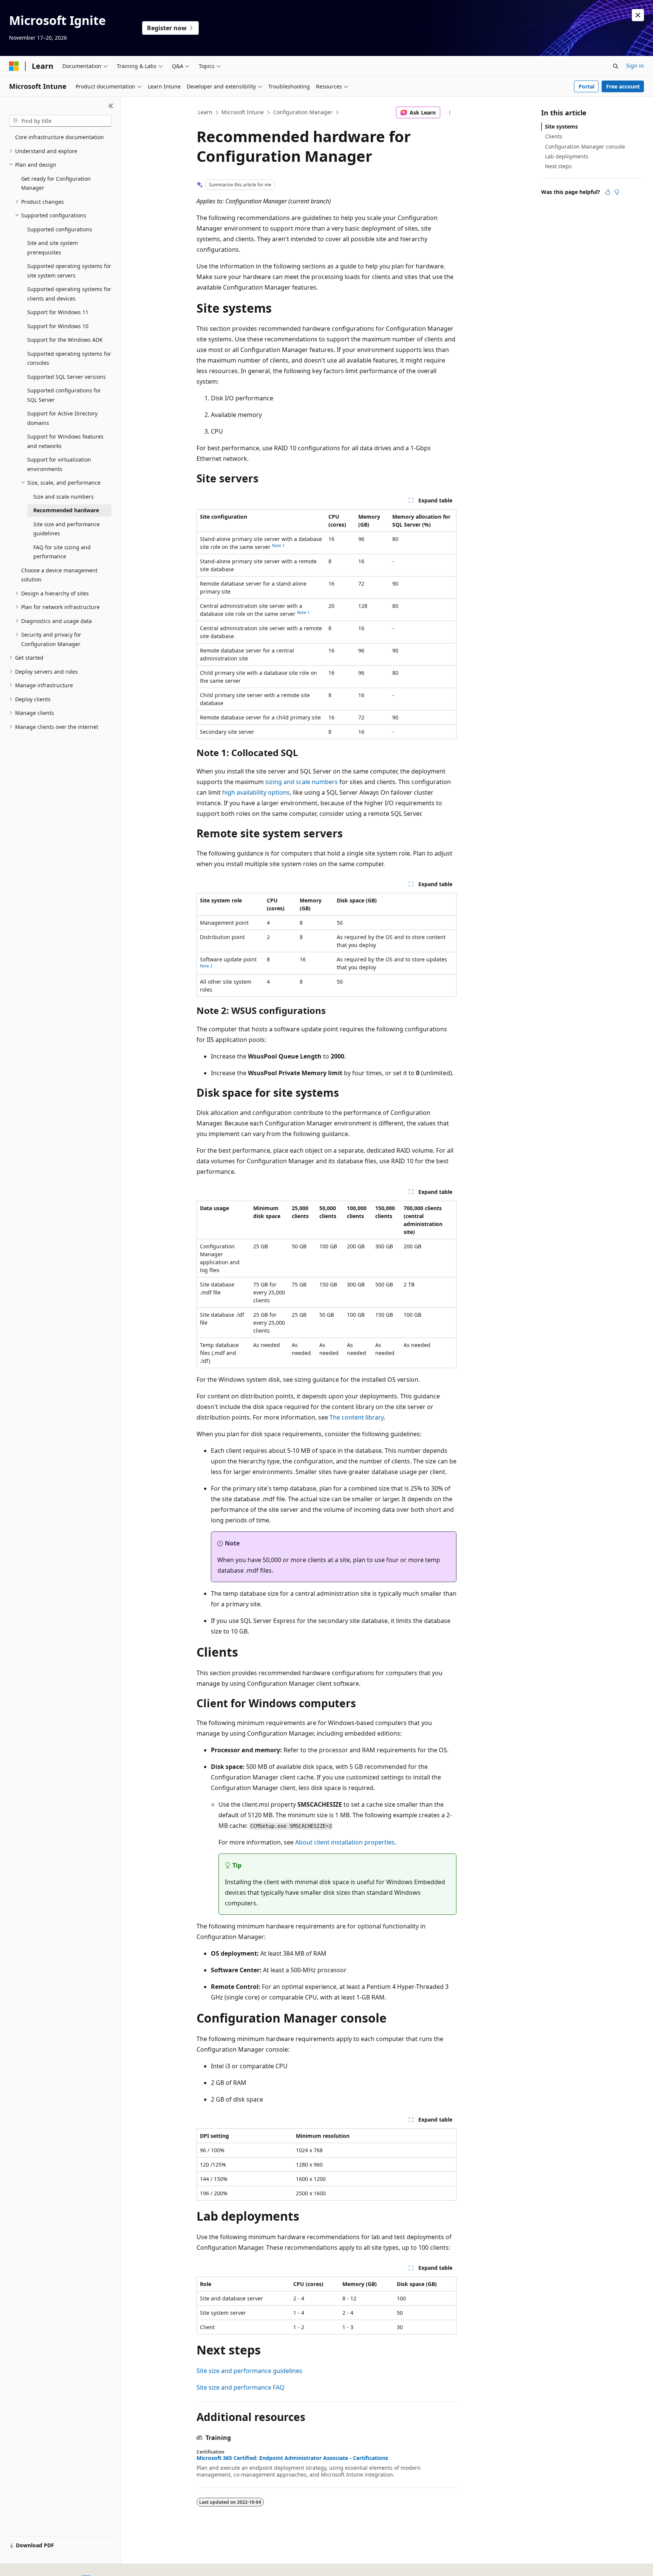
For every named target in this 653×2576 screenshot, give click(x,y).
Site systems (561, 126)
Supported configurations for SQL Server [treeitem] (64, 395)
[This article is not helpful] (617, 192)
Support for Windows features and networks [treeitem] (65, 441)
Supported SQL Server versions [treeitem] (67, 377)
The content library (357, 1417)
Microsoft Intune (243, 112)
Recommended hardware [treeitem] (66, 510)
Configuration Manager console (585, 146)
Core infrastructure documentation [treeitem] (60, 137)
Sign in (635, 66)
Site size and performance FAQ (241, 2387)
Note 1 (278, 546)
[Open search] (616, 66)
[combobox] (60, 121)
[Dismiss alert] (638, 15)
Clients (554, 136)
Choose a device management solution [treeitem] (59, 575)
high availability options (256, 792)
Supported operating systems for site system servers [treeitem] (69, 271)
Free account (623, 86)
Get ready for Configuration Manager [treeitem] (56, 183)
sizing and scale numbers (302, 782)
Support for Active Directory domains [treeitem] (62, 418)
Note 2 (206, 966)
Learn (205, 112)
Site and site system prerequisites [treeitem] (53, 248)
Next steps (558, 166)
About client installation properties (345, 1842)
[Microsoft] (14, 66)
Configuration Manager (303, 112)
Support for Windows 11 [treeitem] (58, 312)
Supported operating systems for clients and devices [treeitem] (69, 294)
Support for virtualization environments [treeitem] (59, 464)
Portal (586, 86)
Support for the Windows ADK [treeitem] (65, 340)
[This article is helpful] (608, 192)
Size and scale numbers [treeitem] (63, 497)
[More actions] (450, 113)
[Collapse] (111, 106)
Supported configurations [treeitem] (60, 229)
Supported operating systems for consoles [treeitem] (69, 358)
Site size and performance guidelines (249, 2371)
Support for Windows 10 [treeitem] (58, 326)
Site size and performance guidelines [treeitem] (67, 529)
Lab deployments (567, 156)
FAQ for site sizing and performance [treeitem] (62, 552)
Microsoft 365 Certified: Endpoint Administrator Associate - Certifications (292, 2458)
